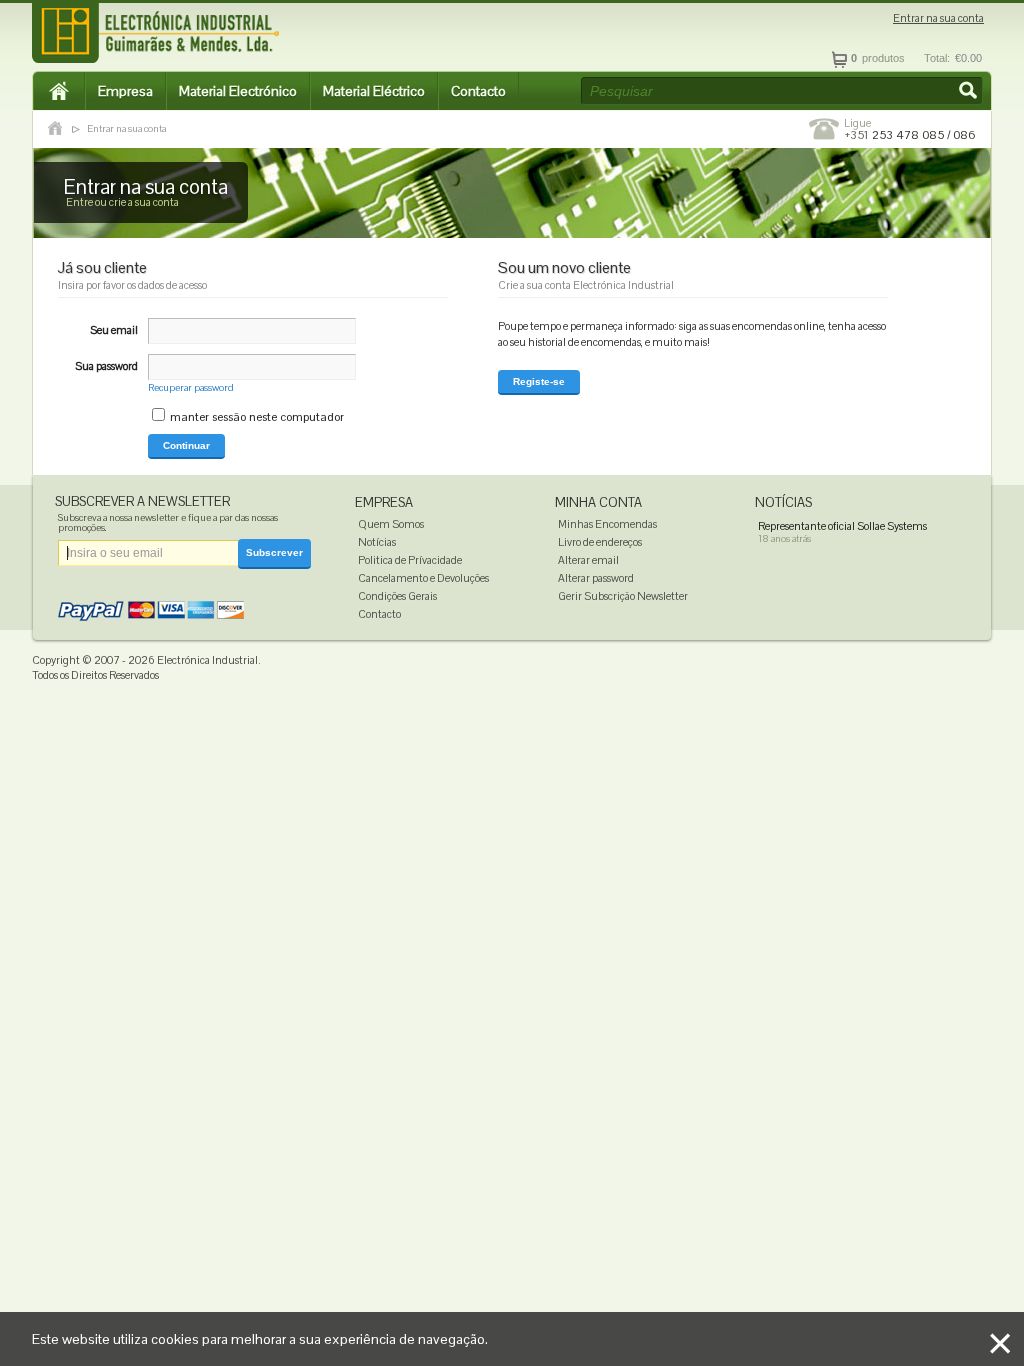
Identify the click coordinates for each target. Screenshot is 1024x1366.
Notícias (377, 542)
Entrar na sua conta (938, 18)
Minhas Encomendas (607, 524)
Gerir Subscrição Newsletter (623, 596)
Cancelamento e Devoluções (423, 578)
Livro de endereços (600, 542)
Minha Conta (598, 502)
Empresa (125, 91)
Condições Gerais (397, 596)
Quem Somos (391, 524)
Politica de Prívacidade (410, 560)
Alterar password (596, 578)
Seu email (114, 330)
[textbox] (782, 91)
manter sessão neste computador (257, 417)
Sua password (106, 366)
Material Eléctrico (374, 91)
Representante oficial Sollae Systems (842, 526)
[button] (970, 92)
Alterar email (588, 560)
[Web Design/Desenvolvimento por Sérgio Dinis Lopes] (867, 665)
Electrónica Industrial (207, 660)
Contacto (478, 91)
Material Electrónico (238, 91)
